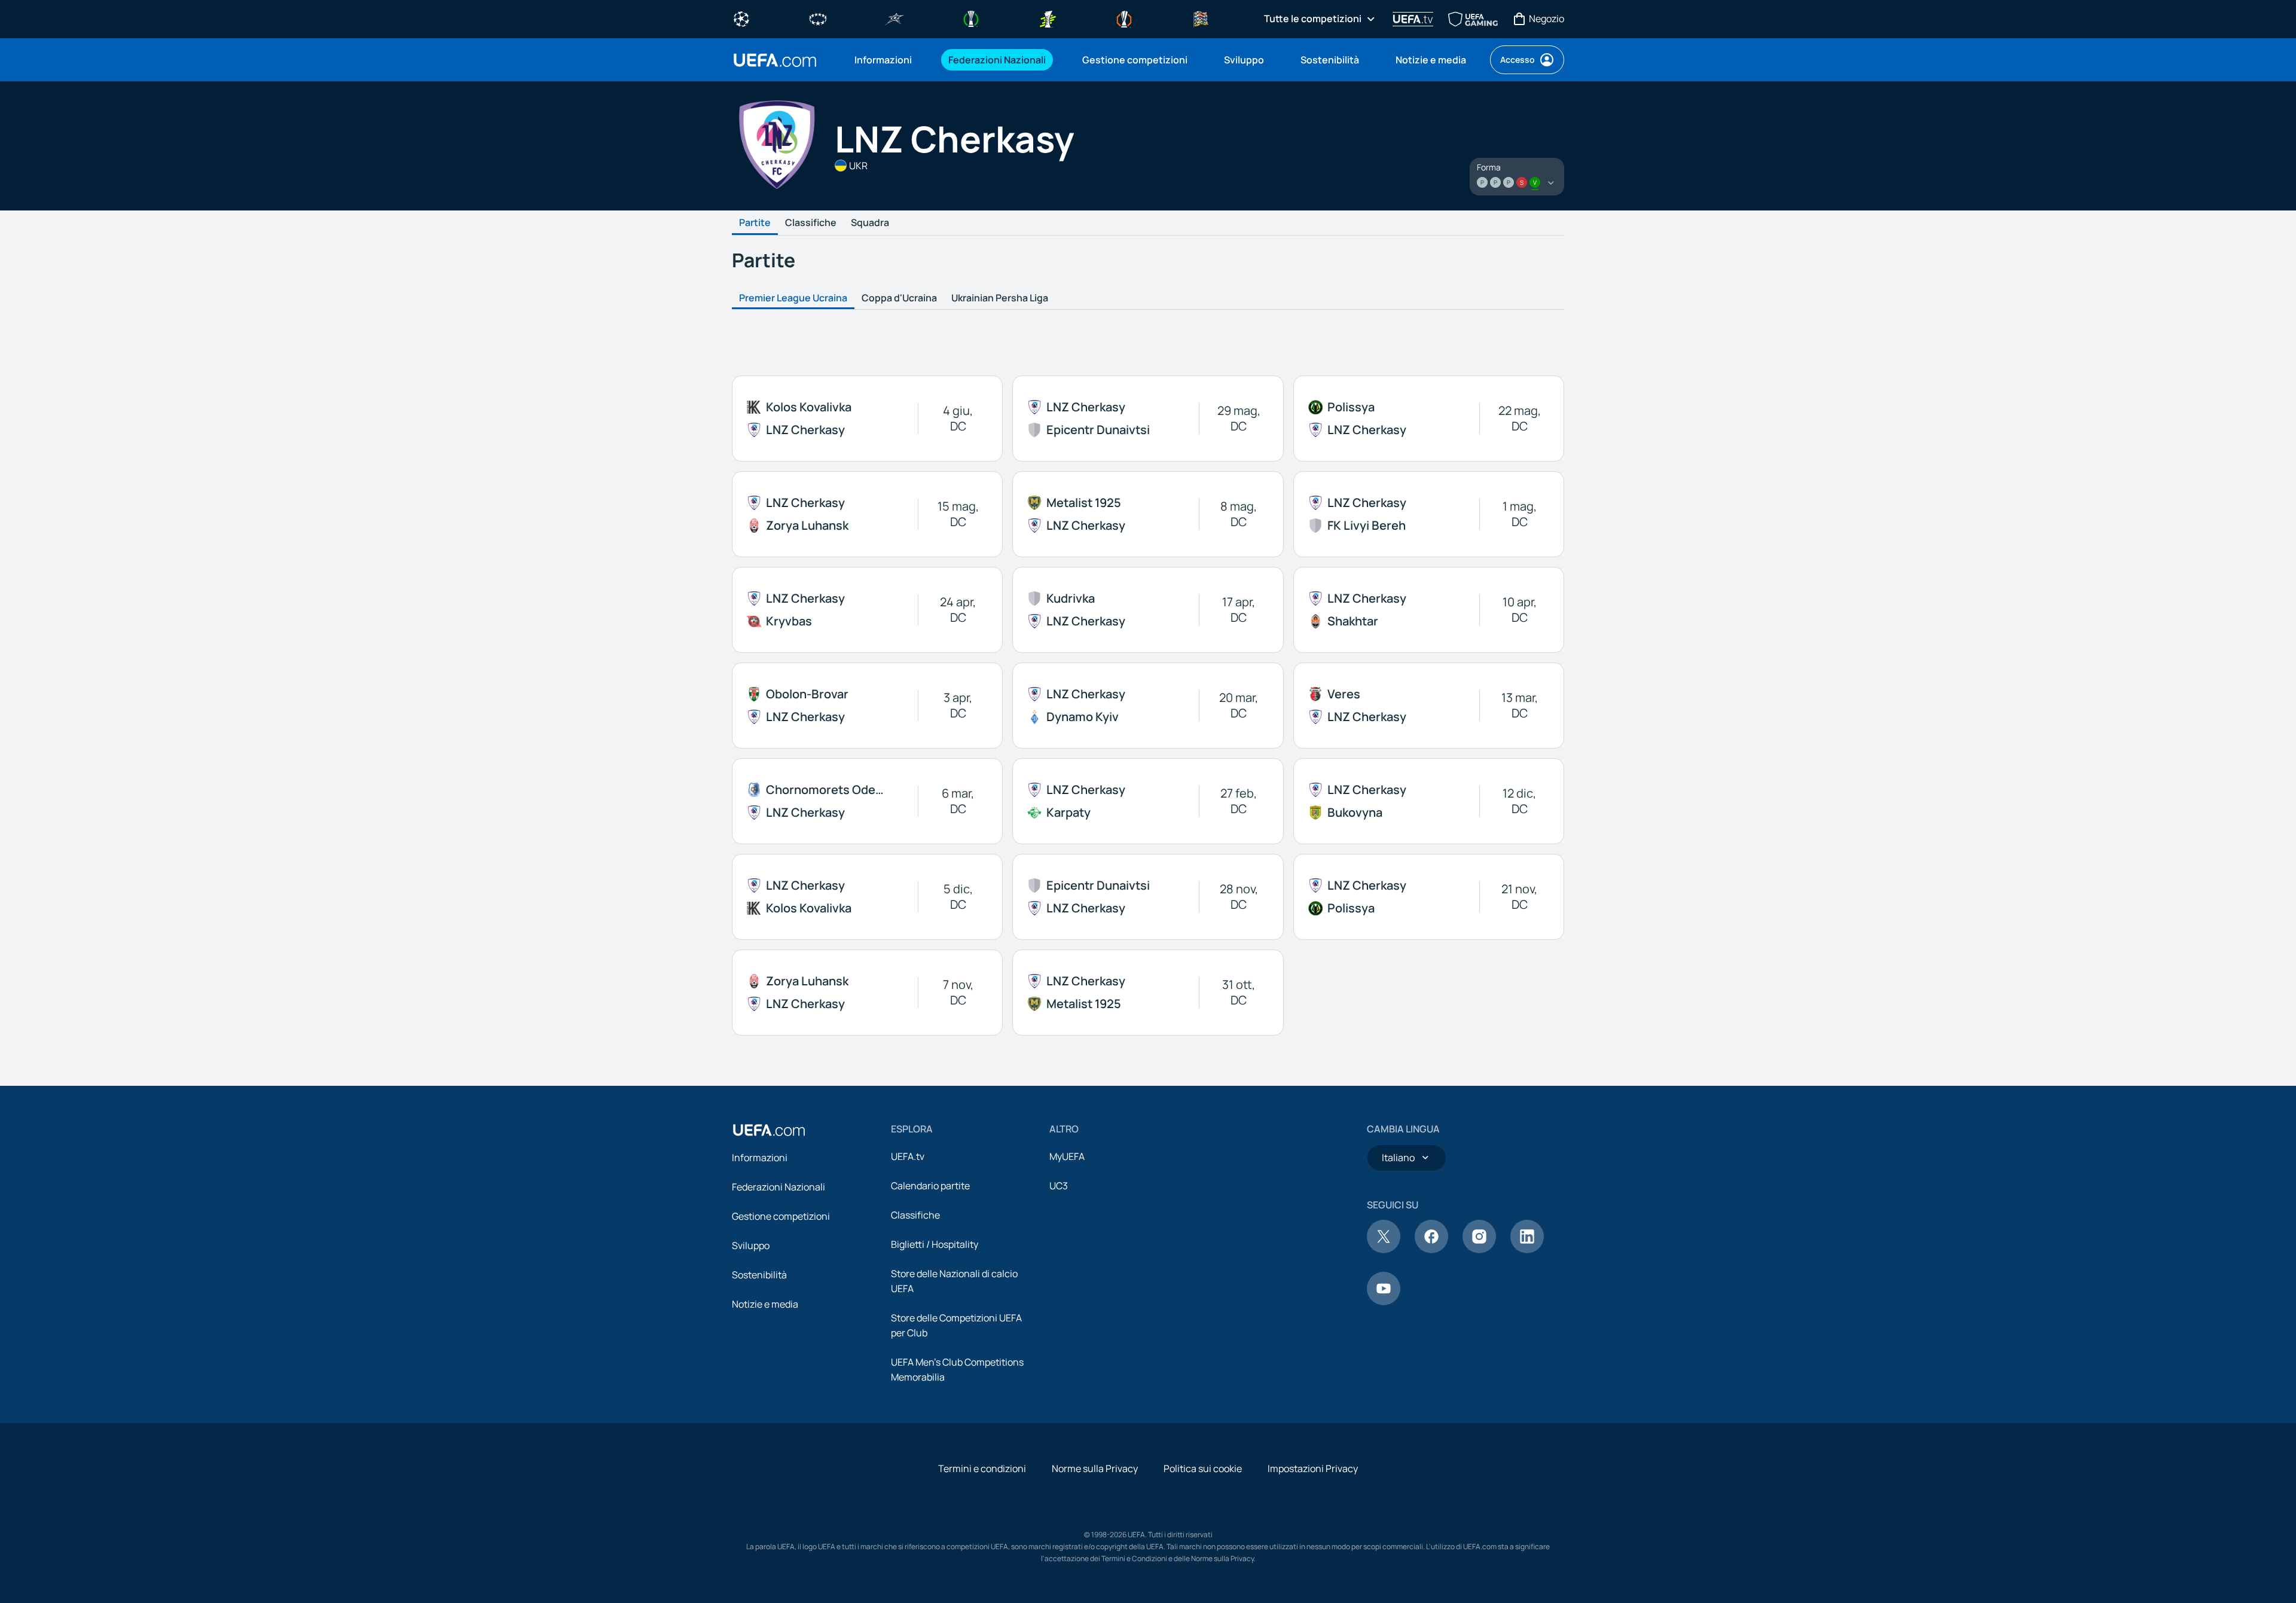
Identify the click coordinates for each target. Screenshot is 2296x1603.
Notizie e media (765, 1304)
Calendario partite (930, 1186)
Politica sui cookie (1203, 1468)
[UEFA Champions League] (741, 18)
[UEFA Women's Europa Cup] (1048, 18)
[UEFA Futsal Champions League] (894, 18)
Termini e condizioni (982, 1468)
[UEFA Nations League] (1201, 18)
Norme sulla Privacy (1095, 1468)
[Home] (769, 1130)
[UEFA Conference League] (971, 18)
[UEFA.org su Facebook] (1431, 1250)
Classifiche (811, 223)
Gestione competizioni (781, 1216)
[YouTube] (1384, 1302)
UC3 (1059, 1186)
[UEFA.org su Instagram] (1479, 1250)
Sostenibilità (759, 1275)
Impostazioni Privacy (1313, 1468)
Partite (755, 223)
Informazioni (760, 1158)
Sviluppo (751, 1245)
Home (775, 60)
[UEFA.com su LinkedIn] (1527, 1250)
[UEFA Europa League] (1124, 18)
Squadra (870, 223)
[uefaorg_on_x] (1384, 1250)
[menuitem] (886, 60)
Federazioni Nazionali (778, 1187)
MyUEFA (1067, 1156)
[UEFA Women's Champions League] (818, 18)
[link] (883, 60)
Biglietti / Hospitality (935, 1244)
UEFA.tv (908, 1156)
